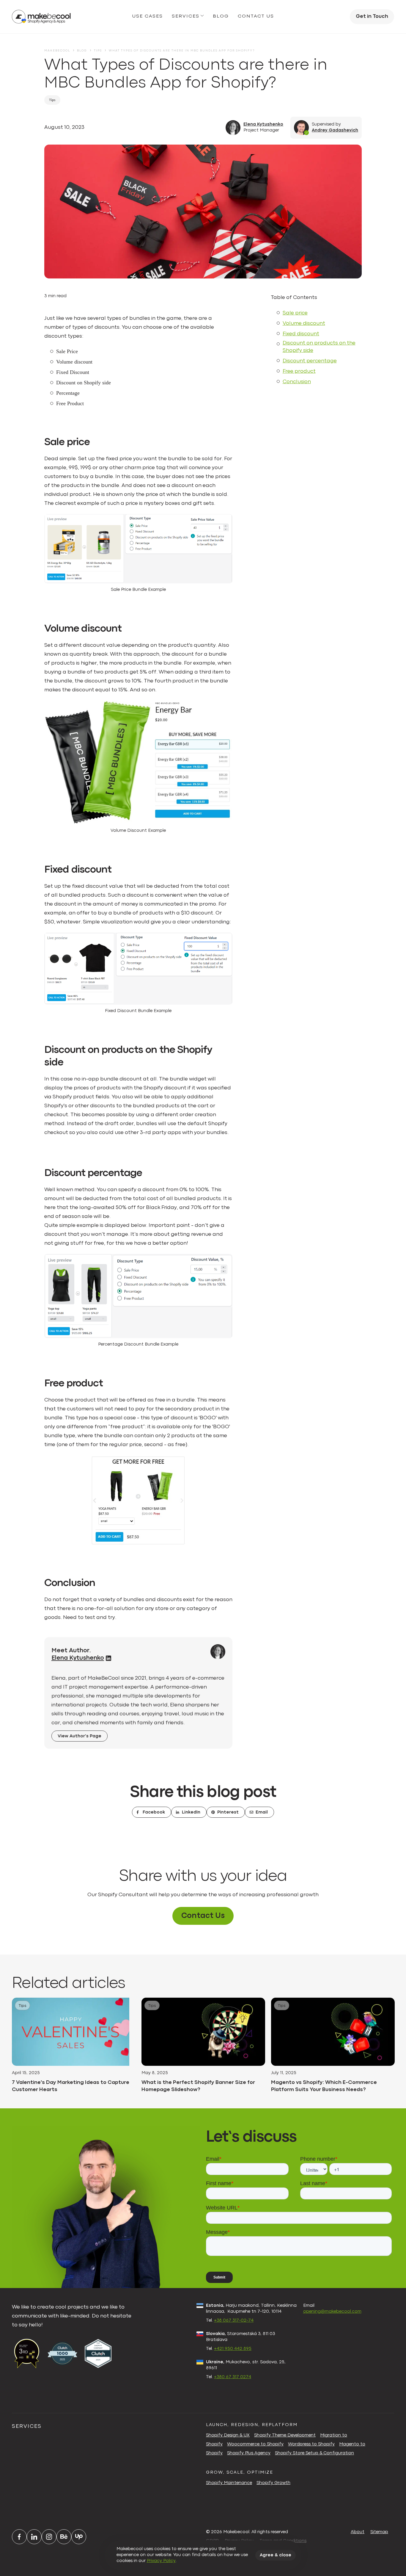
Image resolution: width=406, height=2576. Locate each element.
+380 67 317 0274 (233, 2377)
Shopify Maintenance (229, 2483)
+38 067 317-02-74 (234, 2321)
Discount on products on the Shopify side (319, 347)
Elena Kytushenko (263, 125)
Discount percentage (310, 361)
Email (262, 1812)
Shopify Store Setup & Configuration (314, 2453)
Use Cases (148, 16)
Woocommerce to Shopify (255, 2444)
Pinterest (228, 1812)
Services (186, 16)
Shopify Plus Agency (249, 2453)
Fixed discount (301, 334)
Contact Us (203, 1916)
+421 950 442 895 (233, 2349)
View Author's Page (80, 1736)
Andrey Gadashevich (335, 130)
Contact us (256, 16)
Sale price (295, 313)
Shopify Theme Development (285, 2435)
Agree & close (276, 2555)
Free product (299, 371)
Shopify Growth (273, 2483)
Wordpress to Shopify (311, 2444)
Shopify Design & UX (228, 2435)
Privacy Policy (161, 2561)
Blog (221, 16)
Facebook (154, 1812)
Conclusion (297, 382)
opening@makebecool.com (332, 2312)
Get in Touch (372, 17)
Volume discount (304, 324)
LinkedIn (191, 1812)
